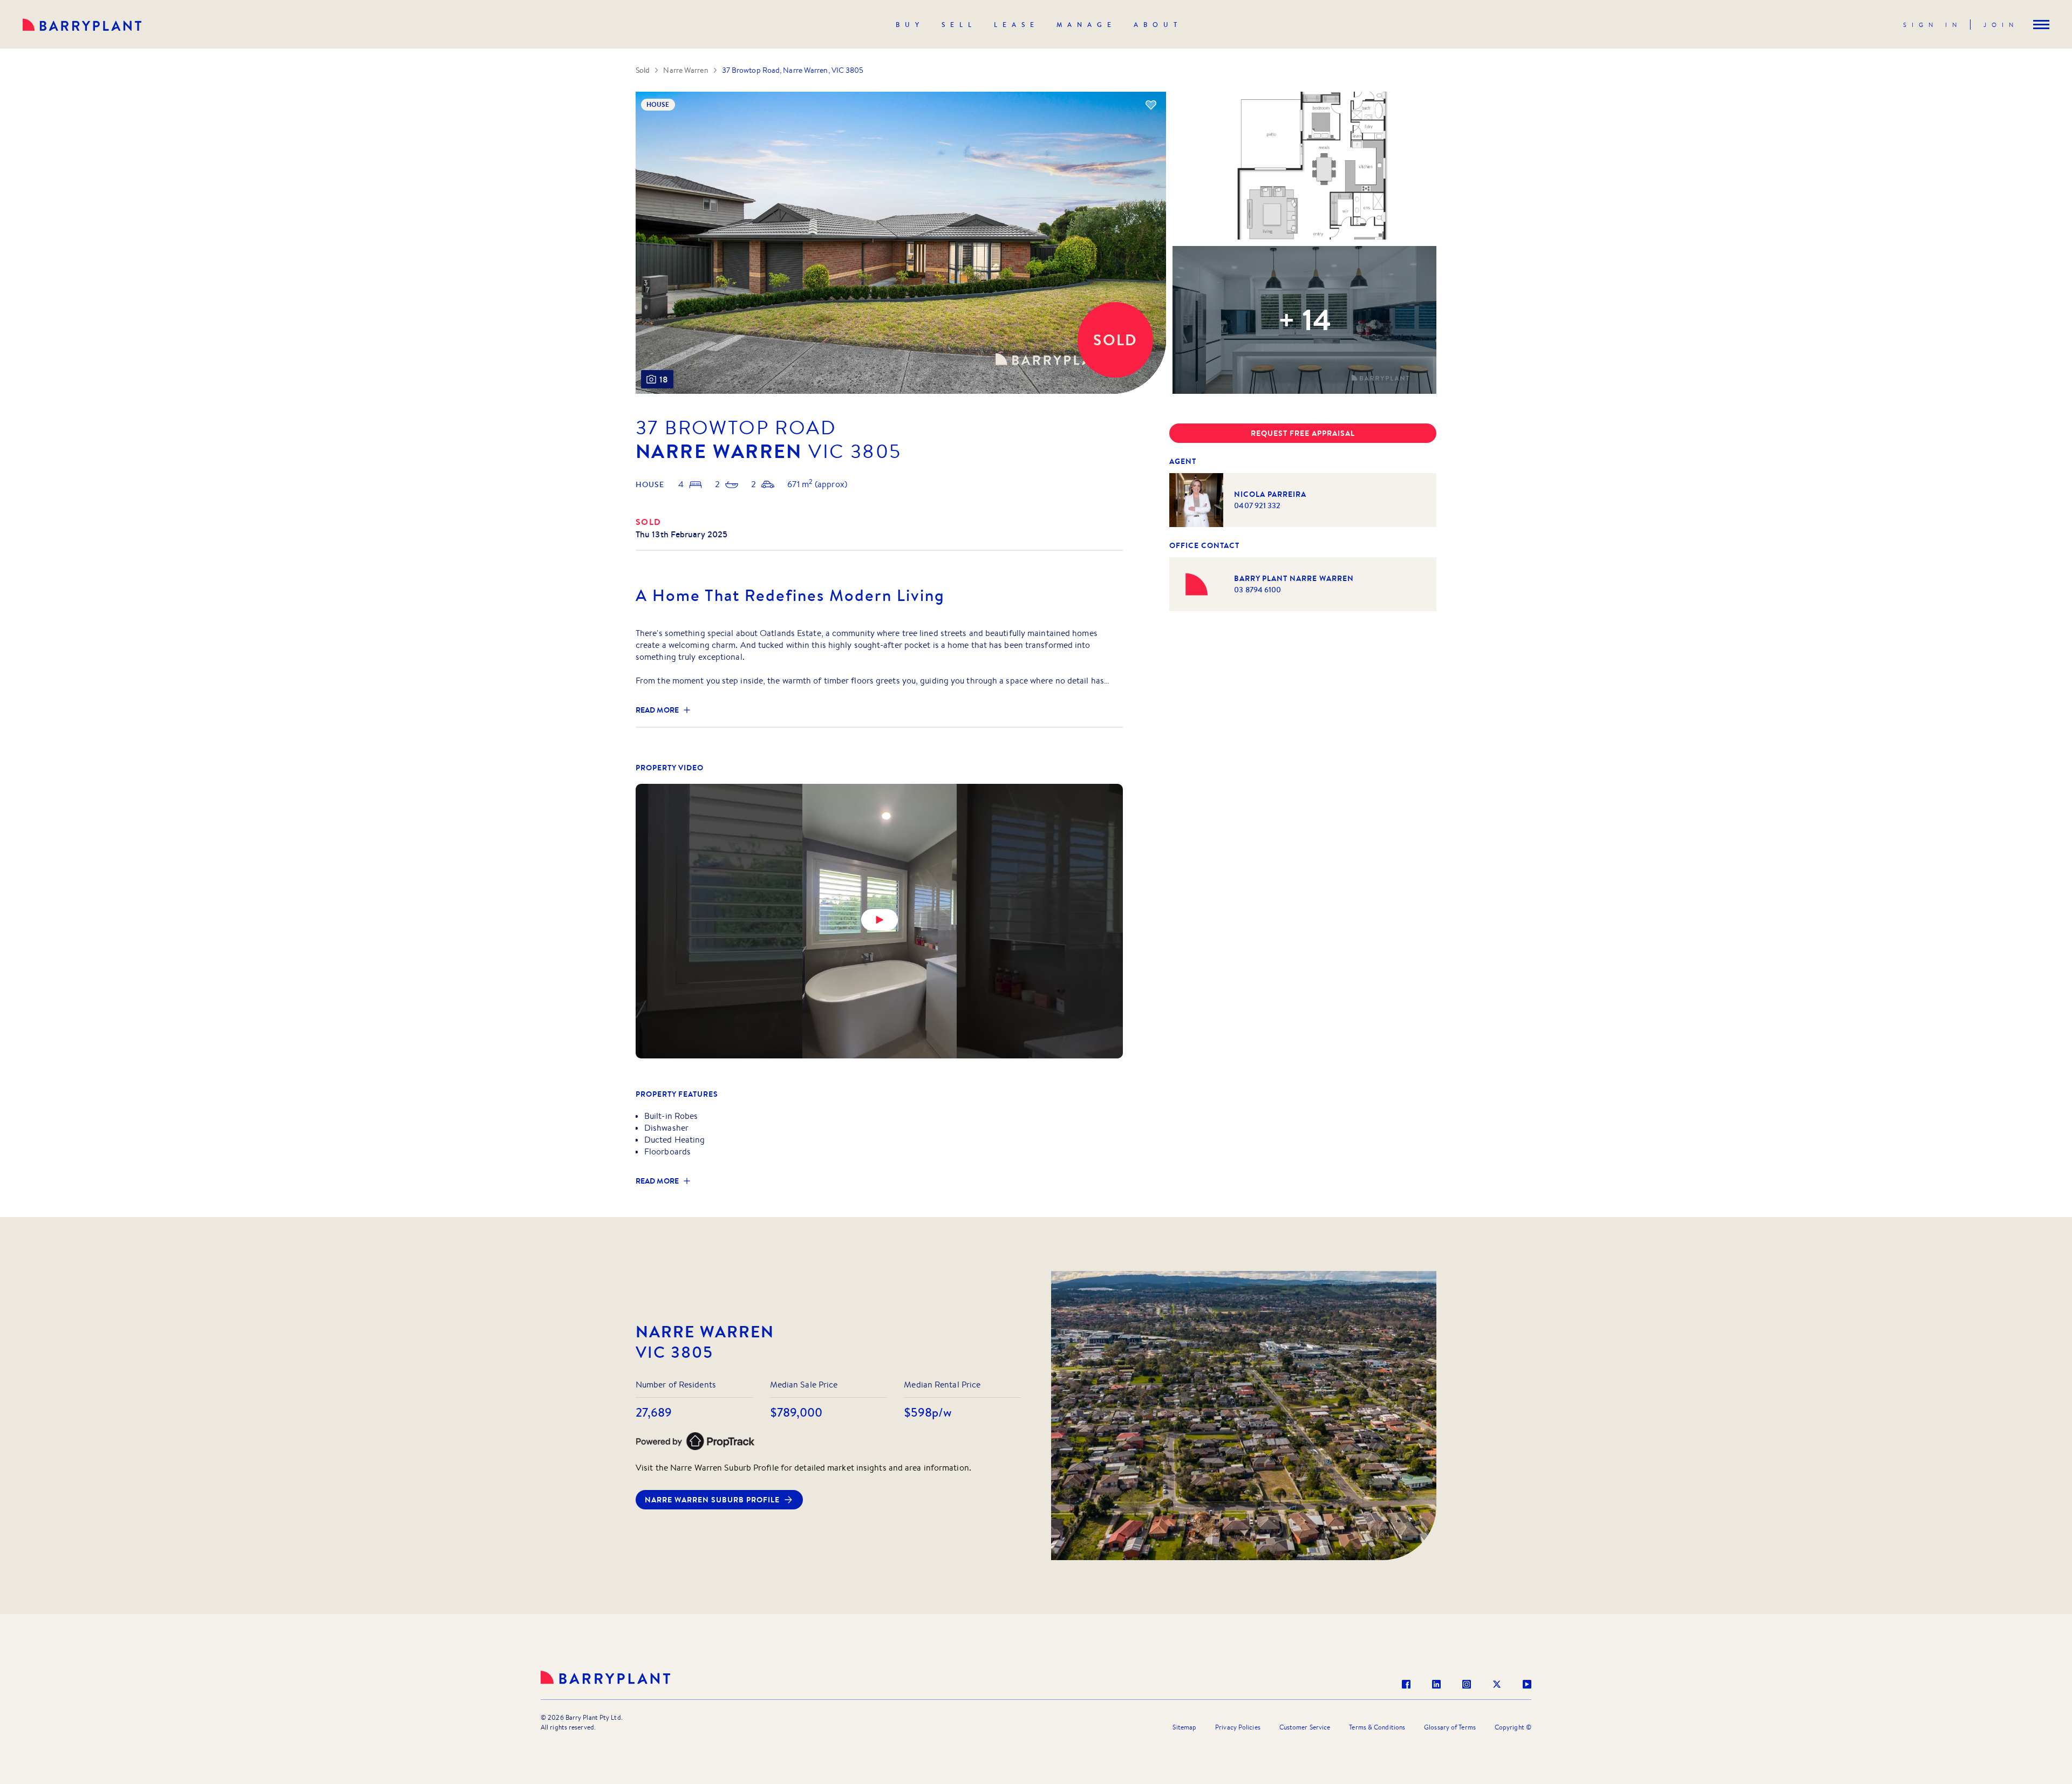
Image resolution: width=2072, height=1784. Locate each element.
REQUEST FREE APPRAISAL (1303, 433)
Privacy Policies (1238, 1727)
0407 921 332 (1257, 505)
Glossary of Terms (1450, 1727)
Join (2001, 25)
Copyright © (1513, 1727)
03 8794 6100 (1257, 590)
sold (649, 522)
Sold (643, 70)
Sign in (1933, 25)
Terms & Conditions (1377, 1727)
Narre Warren (686, 70)
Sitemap (1184, 1727)
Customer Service (1305, 1727)
